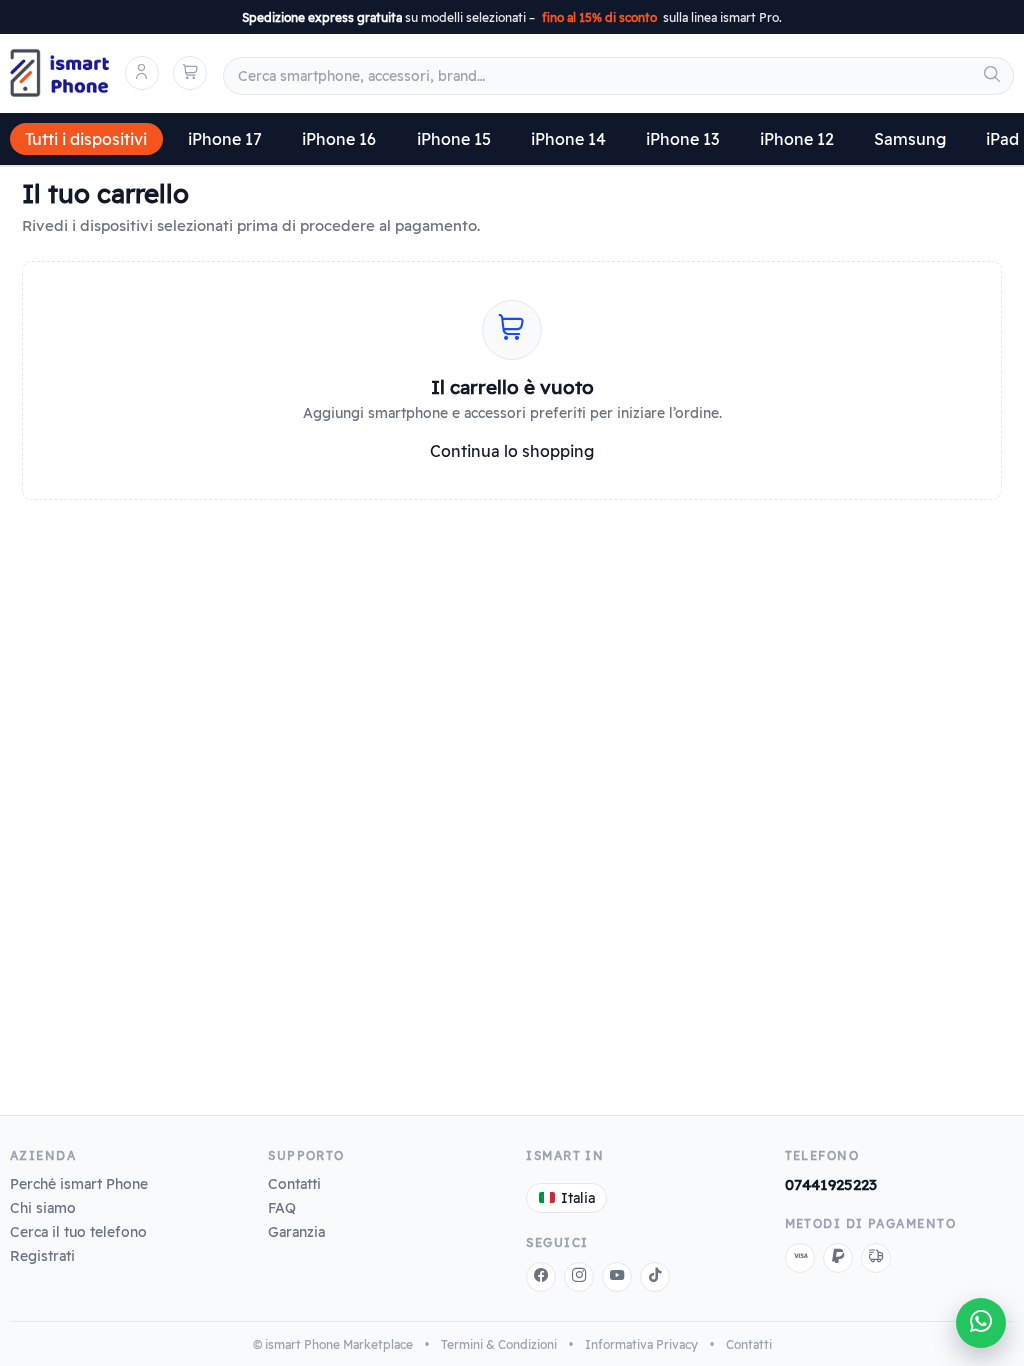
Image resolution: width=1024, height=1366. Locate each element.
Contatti (294, 1183)
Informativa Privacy (641, 1344)
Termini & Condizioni (499, 1344)
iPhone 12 (797, 139)
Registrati (42, 1255)
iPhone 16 (339, 139)
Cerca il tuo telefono (78, 1231)
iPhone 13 (682, 139)
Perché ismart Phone (79, 1183)
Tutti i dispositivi (86, 139)
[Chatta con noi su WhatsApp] (981, 1323)
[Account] (142, 73)
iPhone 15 (454, 139)
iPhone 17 (225, 139)
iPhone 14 (568, 139)
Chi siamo (43, 1207)
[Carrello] (190, 73)
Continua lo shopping (512, 451)
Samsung (910, 139)
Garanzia (296, 1231)
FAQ (282, 1207)
